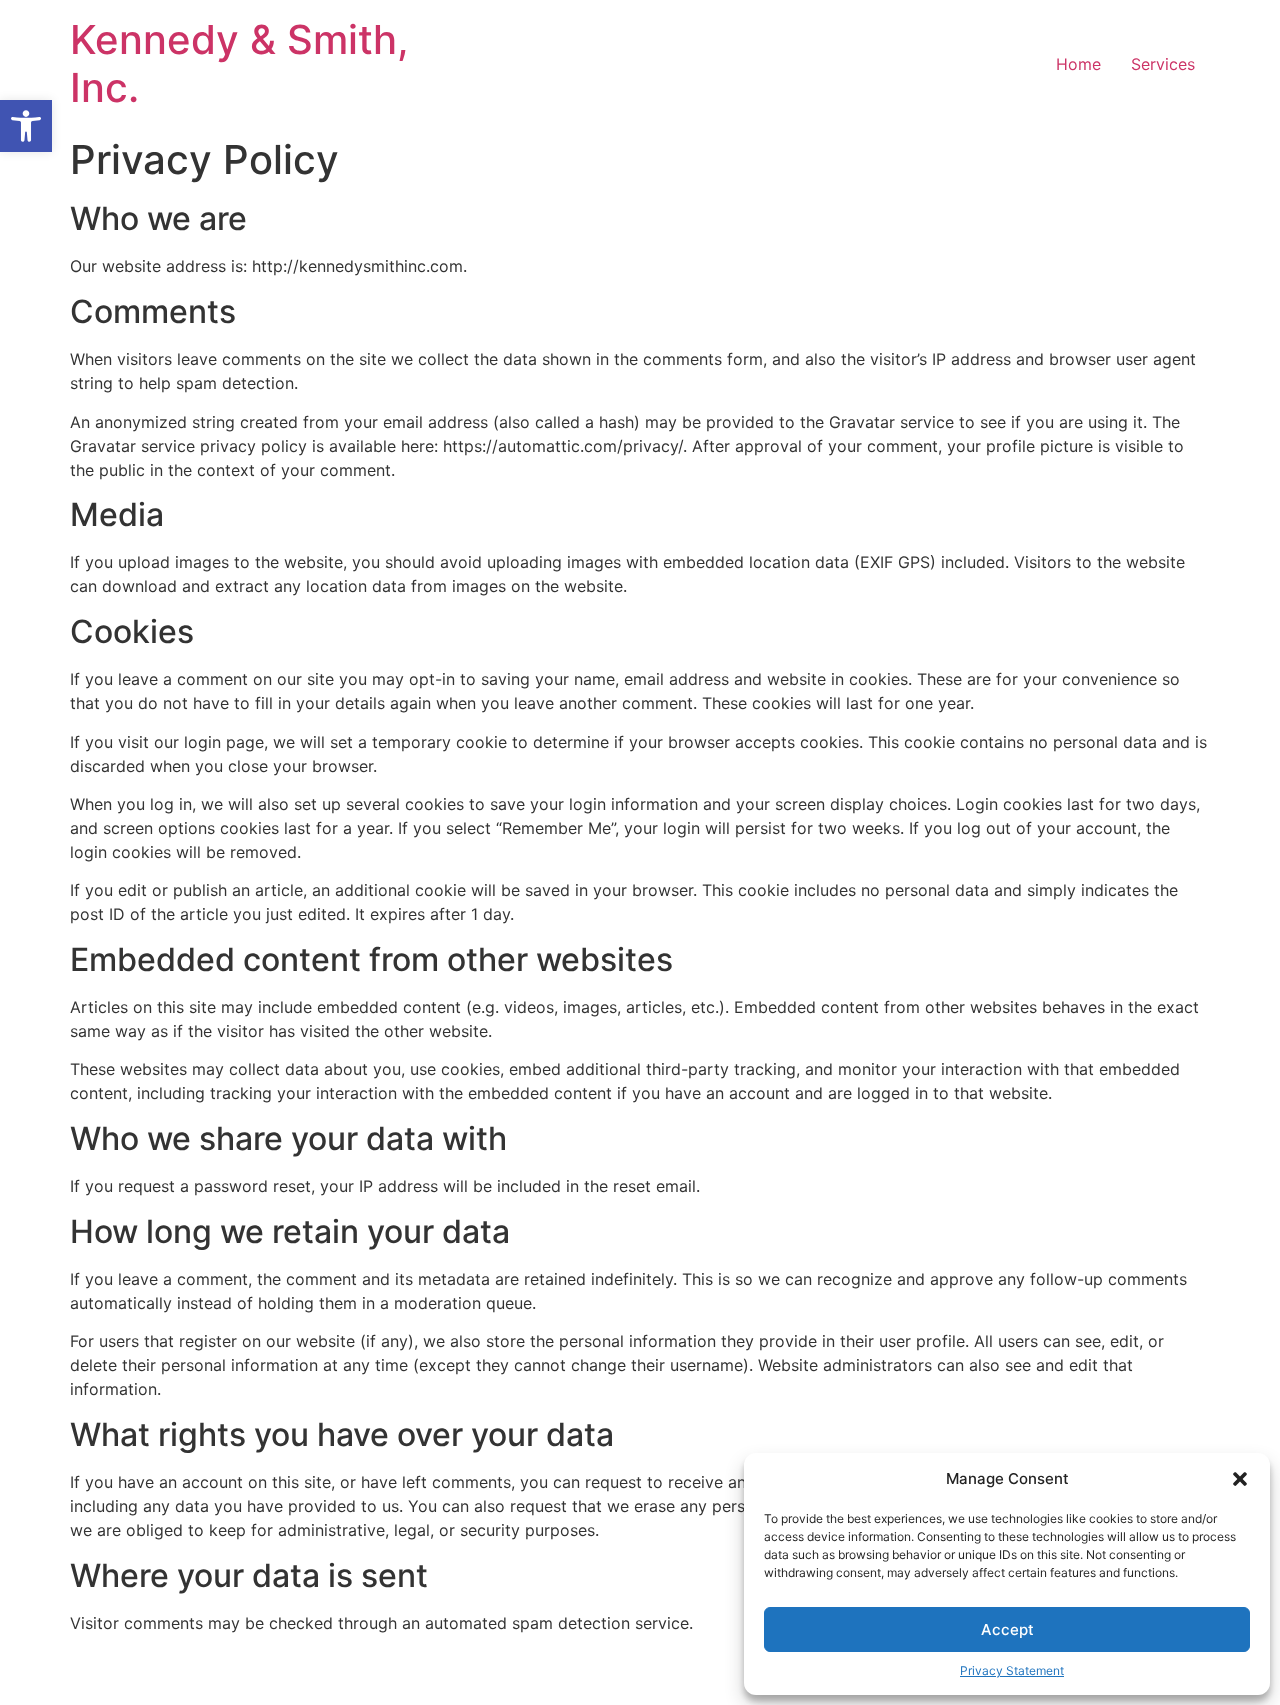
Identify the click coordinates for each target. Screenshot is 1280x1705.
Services (1163, 64)
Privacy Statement (1012, 1670)
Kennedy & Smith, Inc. (239, 63)
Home (1078, 64)
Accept (1007, 1629)
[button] (26, 126)
